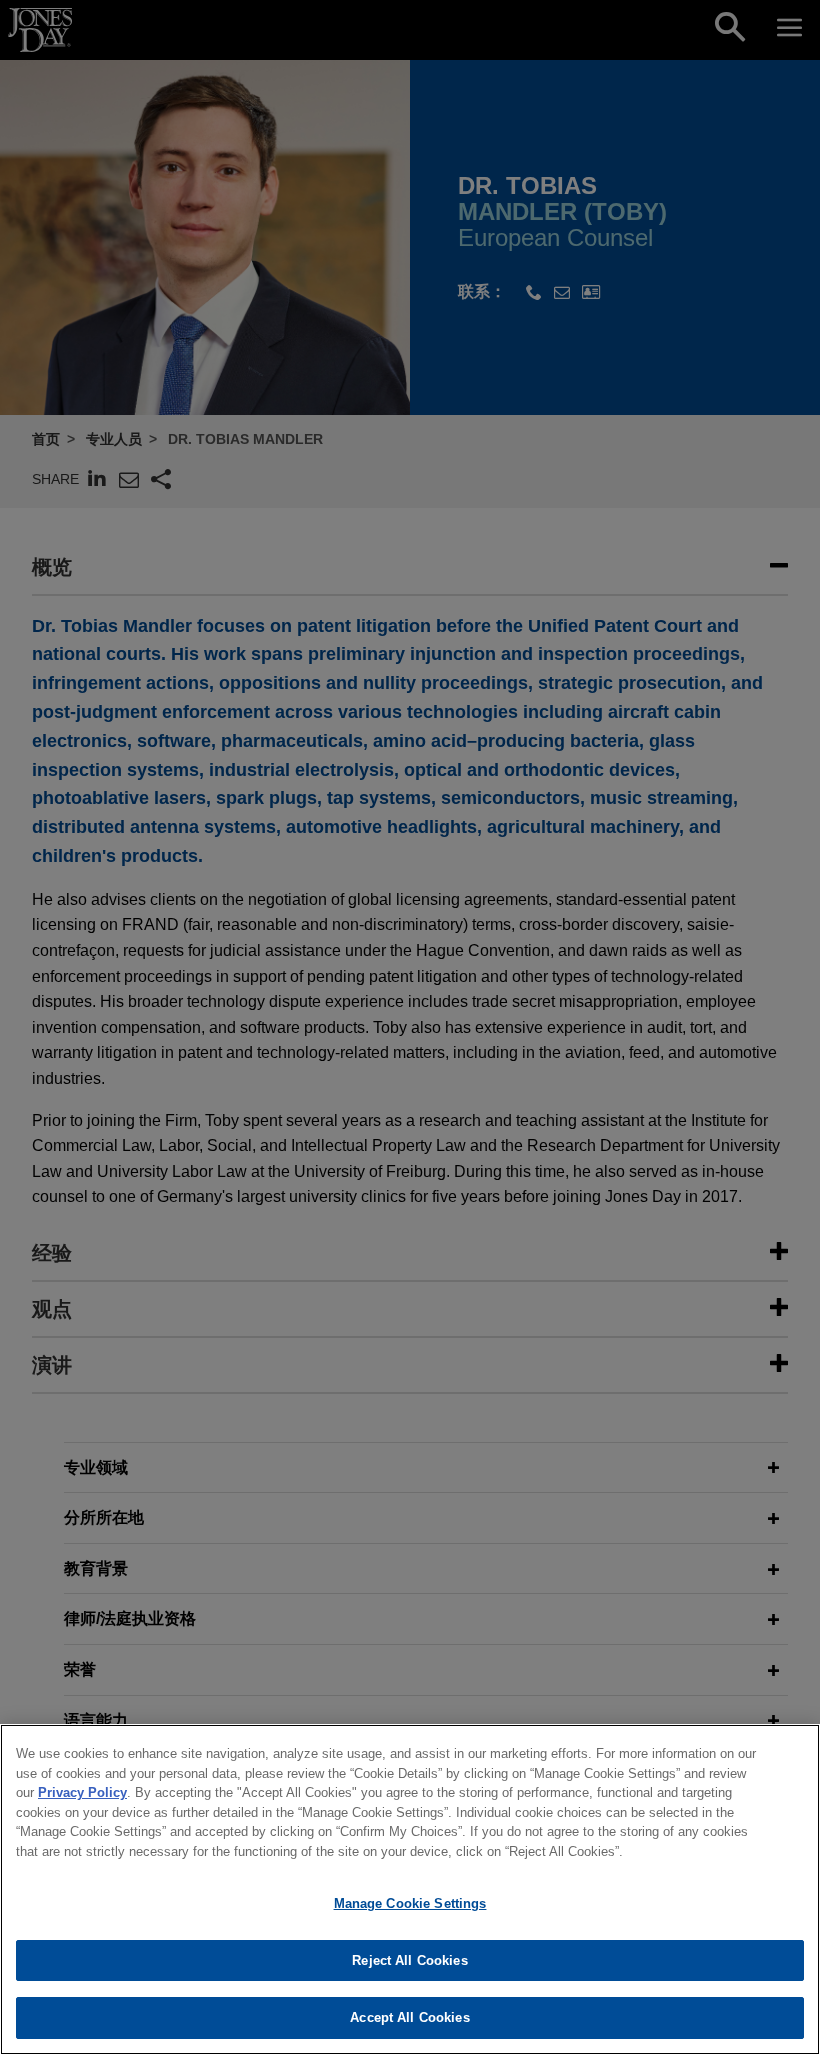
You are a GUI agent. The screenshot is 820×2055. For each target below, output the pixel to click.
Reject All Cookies (409, 1960)
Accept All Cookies (409, 2017)
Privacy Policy (82, 1792)
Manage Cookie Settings (410, 1903)
